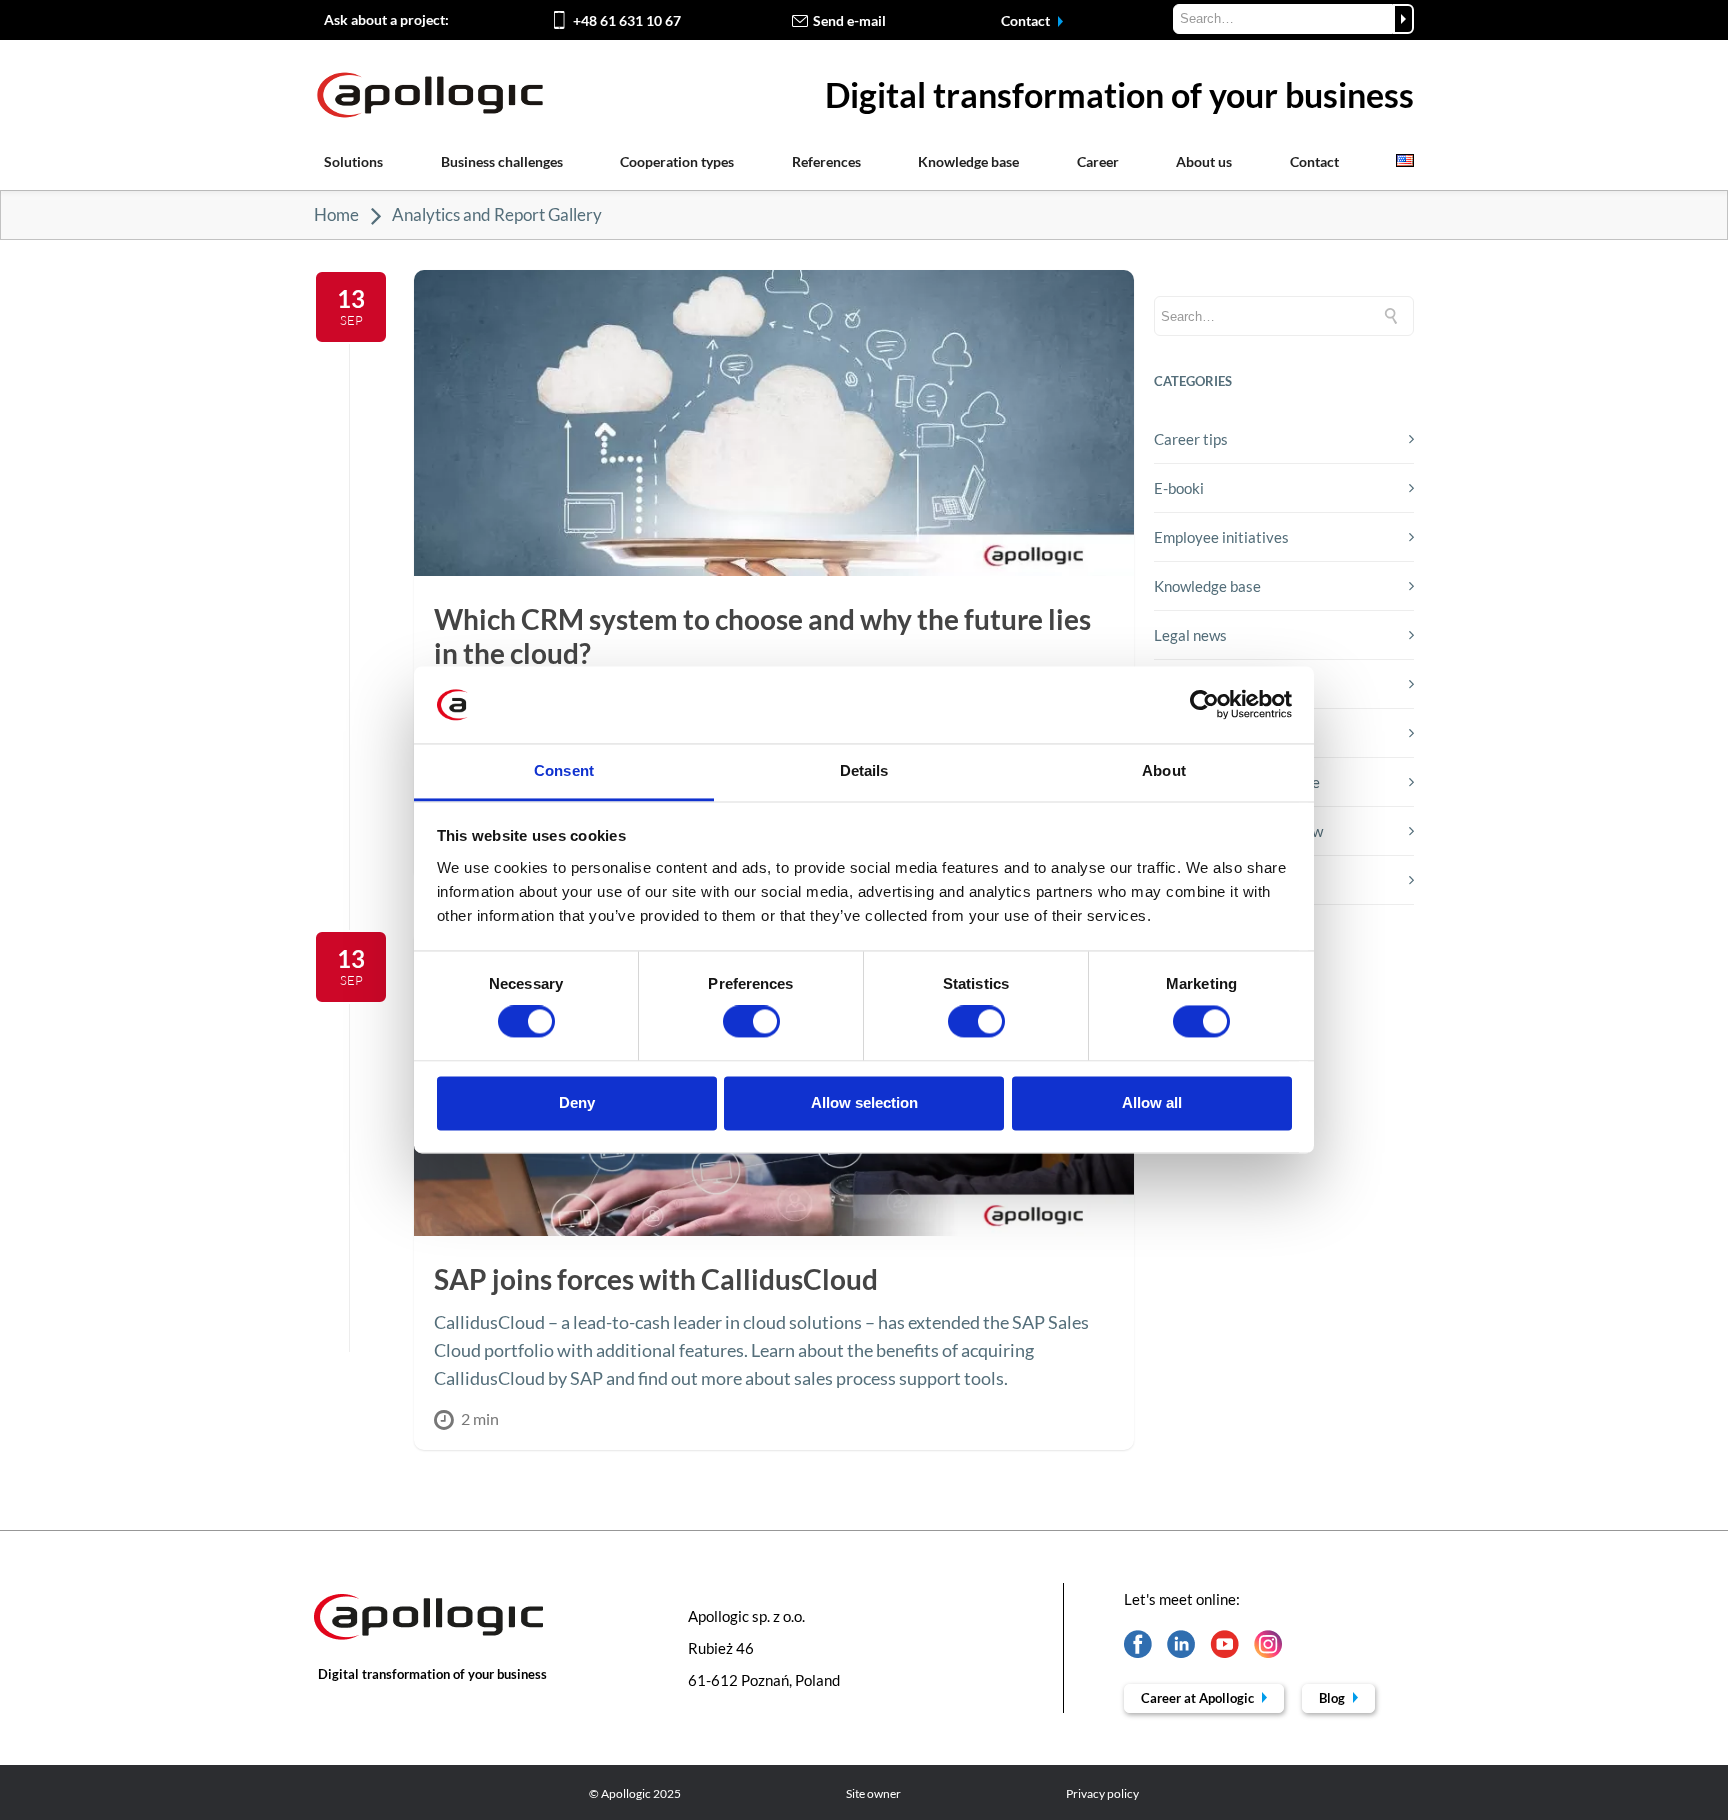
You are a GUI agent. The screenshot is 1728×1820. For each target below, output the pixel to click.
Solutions (353, 161)
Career (1098, 161)
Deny (577, 1102)
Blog (1333, 1698)
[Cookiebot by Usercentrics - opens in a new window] (1204, 705)
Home (336, 214)
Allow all (1152, 1102)
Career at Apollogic (1199, 1698)
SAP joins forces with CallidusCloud (656, 1279)
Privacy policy (1102, 1793)
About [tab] (1164, 770)
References (826, 161)
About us (1204, 161)
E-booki (1179, 488)
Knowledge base (968, 161)
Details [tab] (864, 770)
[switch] (751, 1022)
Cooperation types (677, 161)
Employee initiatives (1221, 537)
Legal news (1190, 635)
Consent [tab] (564, 770)
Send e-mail (849, 20)
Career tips (1191, 439)
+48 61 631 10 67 (627, 20)
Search (1403, 19)
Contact (1027, 20)
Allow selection (864, 1102)
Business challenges (502, 161)
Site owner (873, 1793)
